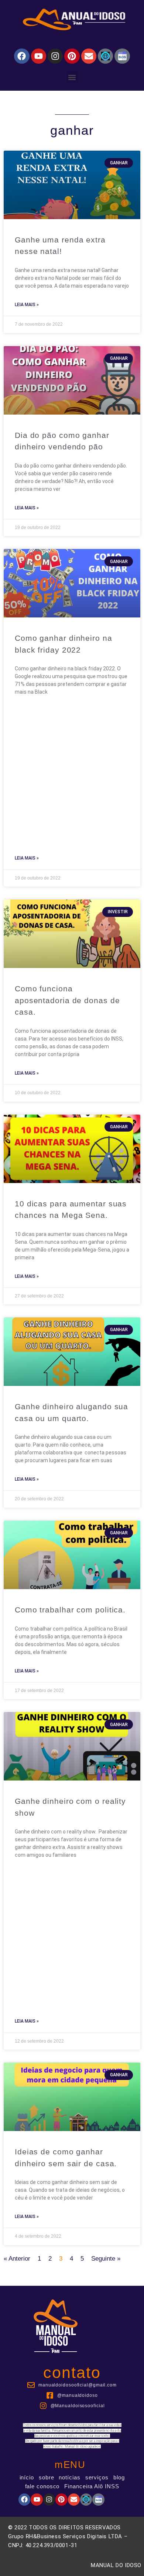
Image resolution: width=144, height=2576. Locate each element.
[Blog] (105, 56)
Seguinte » (106, 2259)
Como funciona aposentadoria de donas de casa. (67, 1000)
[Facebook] (22, 56)
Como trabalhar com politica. (70, 1610)
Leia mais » (27, 305)
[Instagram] (55, 56)
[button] (72, 77)
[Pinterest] (72, 56)
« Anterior (17, 2259)
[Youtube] (39, 56)
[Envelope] (89, 56)
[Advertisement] (72, 771)
